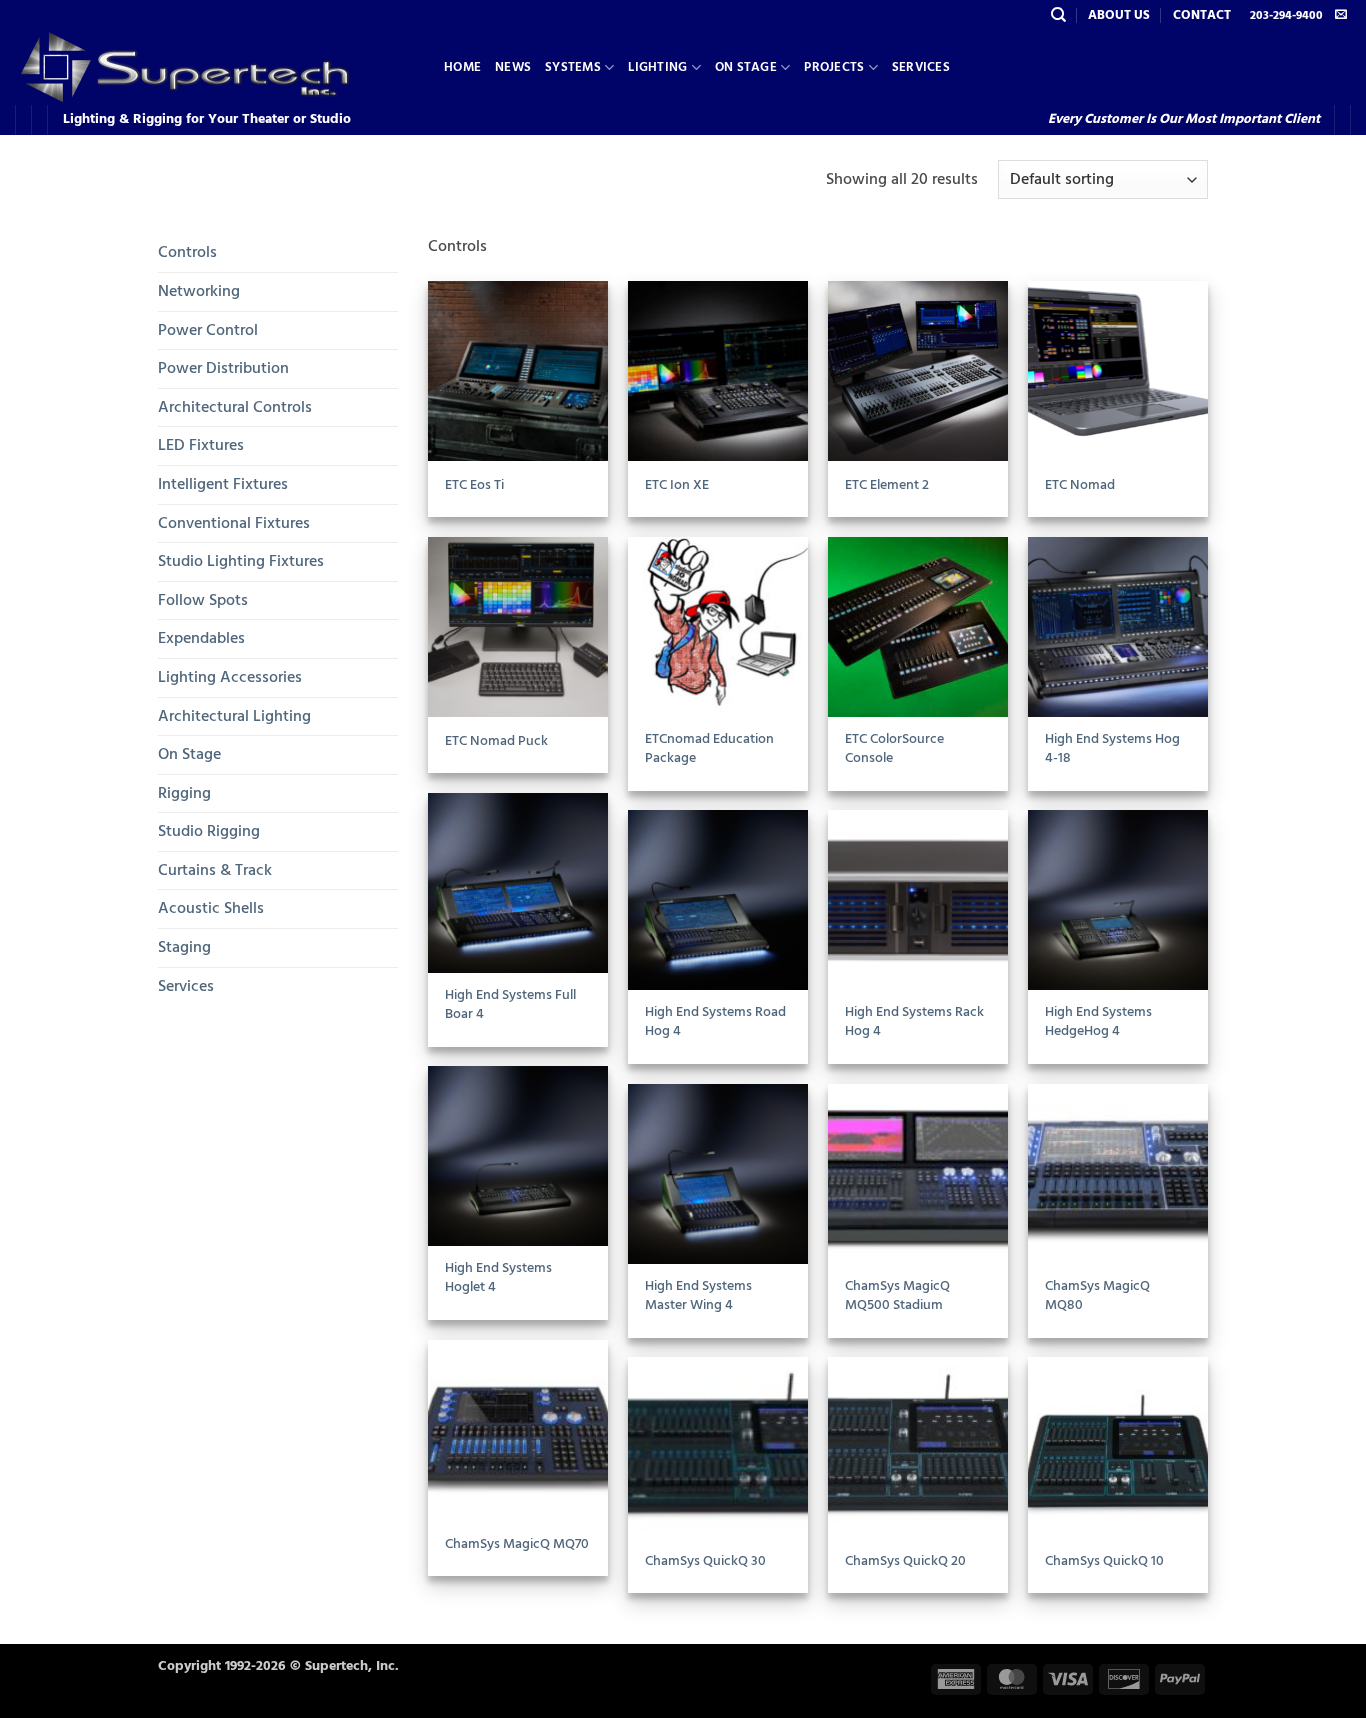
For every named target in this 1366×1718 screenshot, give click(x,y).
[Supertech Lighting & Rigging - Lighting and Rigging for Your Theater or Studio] (214, 67)
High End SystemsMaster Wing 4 (698, 1295)
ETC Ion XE (677, 485)
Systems (573, 67)
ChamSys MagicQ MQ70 (517, 1544)
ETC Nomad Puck (496, 741)
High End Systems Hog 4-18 (1112, 748)
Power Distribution (223, 368)
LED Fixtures (201, 445)
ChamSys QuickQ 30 (705, 1561)
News (513, 67)
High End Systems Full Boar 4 (510, 1004)
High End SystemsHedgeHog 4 (1098, 1021)
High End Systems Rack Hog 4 (914, 1021)
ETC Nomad (1080, 485)
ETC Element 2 (887, 485)
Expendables (201, 638)
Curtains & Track (215, 870)
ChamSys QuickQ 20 (905, 1561)
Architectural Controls (235, 407)
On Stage (746, 67)
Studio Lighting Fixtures (241, 561)
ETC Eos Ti (474, 485)
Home (462, 67)
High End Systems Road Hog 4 (715, 1021)
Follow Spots (203, 600)
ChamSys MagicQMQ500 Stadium (897, 1295)
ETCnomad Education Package (709, 748)
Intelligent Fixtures (223, 484)
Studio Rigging (209, 831)
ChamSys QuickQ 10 (1104, 1561)
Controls (187, 252)
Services (921, 67)
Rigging (184, 793)
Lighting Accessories (230, 677)
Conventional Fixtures (234, 523)
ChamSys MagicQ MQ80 (1097, 1295)
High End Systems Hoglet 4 (498, 1277)
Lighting (657, 67)
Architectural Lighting (234, 716)
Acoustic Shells (211, 908)
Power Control (208, 330)
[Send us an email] (1341, 15)
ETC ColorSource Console (894, 748)
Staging (184, 947)
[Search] (1058, 15)
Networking (199, 291)
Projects (834, 67)
